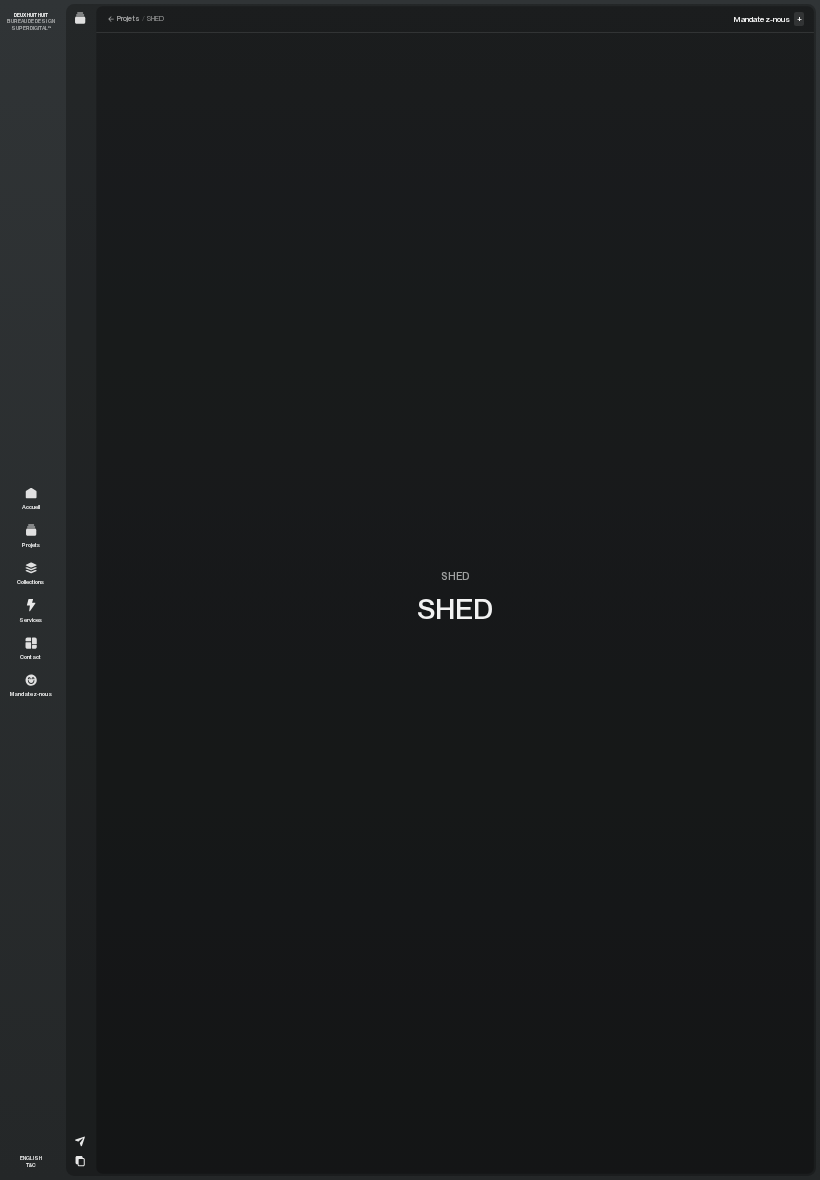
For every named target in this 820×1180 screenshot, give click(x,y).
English (31, 1158)
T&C (31, 1165)
